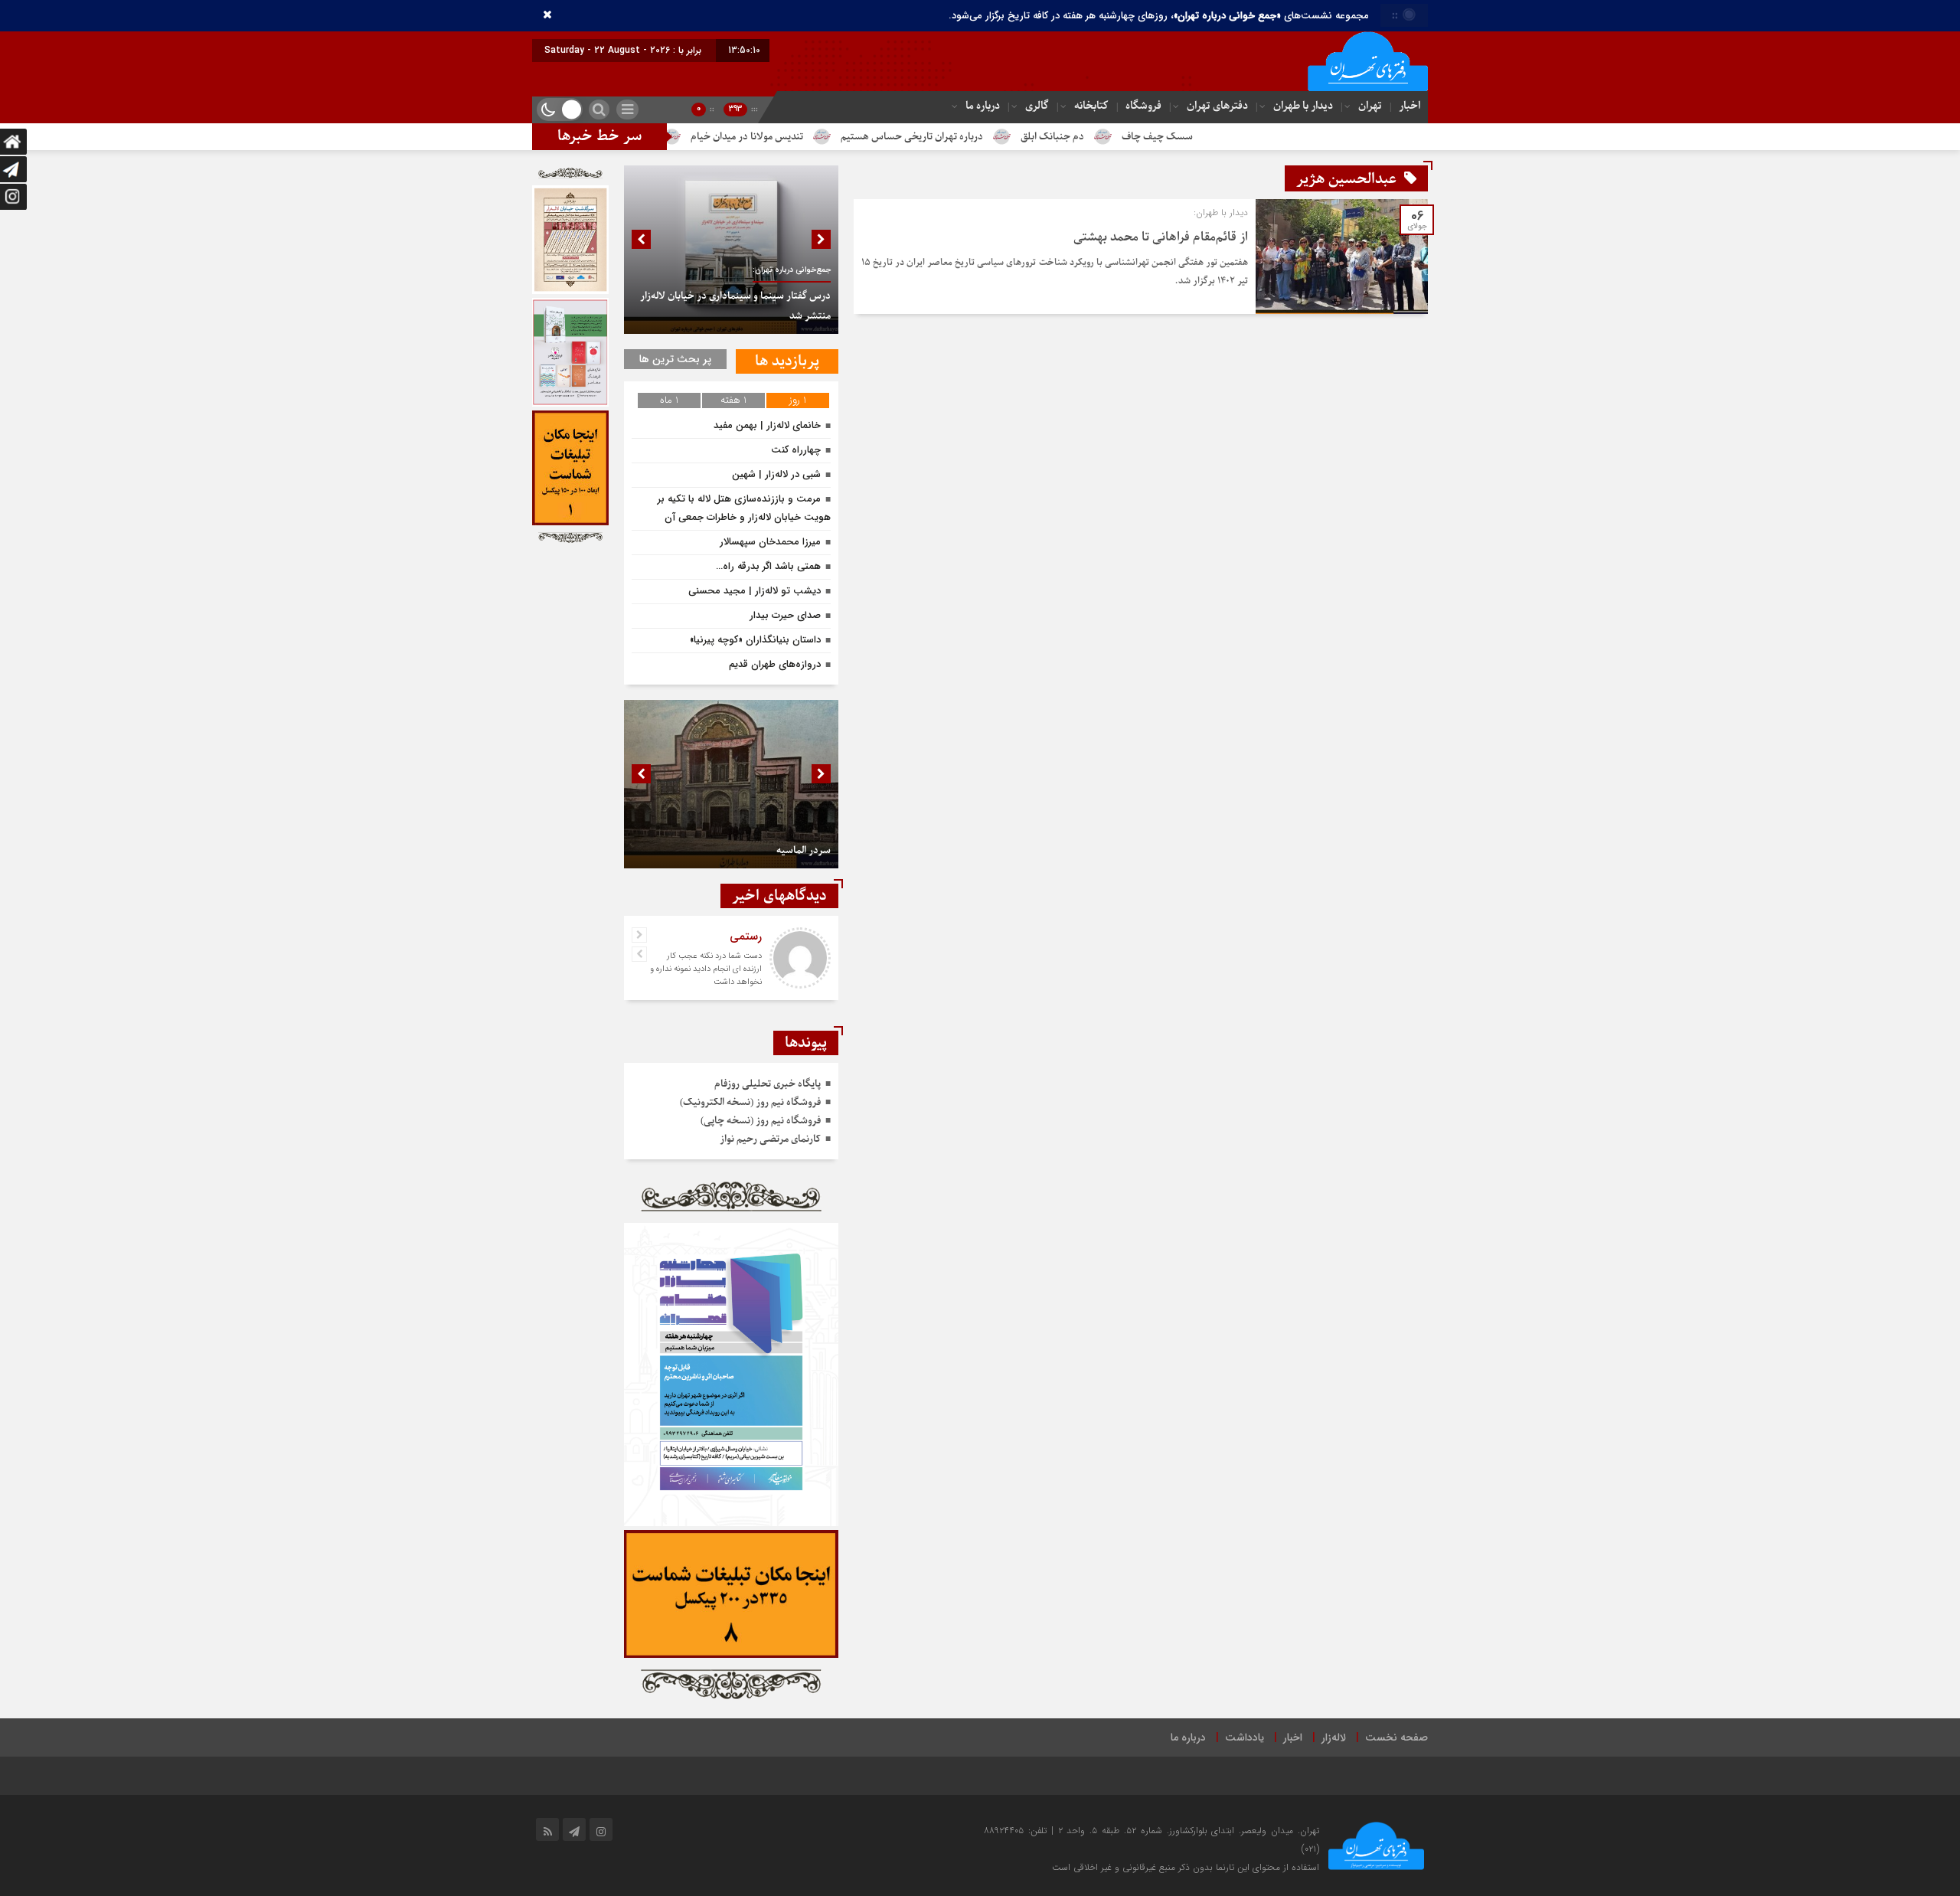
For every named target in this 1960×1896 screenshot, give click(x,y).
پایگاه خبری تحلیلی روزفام (768, 1084)
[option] (731, 250)
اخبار (1410, 106)
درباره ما (983, 106)
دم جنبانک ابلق (1150, 137)
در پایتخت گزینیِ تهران (705, 137)
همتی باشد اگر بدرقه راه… (768, 566)
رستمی (746, 937)
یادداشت (1245, 1737)
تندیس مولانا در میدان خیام (845, 137)
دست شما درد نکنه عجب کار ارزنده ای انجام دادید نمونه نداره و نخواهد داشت (706, 969)
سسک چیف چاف (1255, 137)
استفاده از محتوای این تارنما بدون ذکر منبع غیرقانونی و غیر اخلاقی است (1186, 1867)
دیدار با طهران (1303, 106)
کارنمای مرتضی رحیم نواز (770, 1139)
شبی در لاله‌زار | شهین (776, 474)
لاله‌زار (1334, 1737)
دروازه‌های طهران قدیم (775, 664)
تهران (1370, 106)
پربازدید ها (787, 361)
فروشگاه (1143, 106)
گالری (1037, 106)
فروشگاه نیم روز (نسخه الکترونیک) (750, 1102)
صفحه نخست (1396, 1737)
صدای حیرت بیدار (785, 615)
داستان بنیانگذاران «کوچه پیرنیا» (755, 640)
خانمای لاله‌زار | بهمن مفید (767, 425)
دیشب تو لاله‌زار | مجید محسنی (755, 591)
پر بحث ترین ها (675, 359)
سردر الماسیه (804, 850)
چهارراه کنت (796, 450)
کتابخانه (1091, 106)
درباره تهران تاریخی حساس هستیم (1010, 137)
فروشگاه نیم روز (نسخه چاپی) (761, 1121)
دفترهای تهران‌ (1217, 106)
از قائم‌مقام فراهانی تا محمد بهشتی (1161, 237)
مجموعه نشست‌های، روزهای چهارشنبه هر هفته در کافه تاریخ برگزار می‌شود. (1159, 16)
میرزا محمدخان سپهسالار (770, 542)
